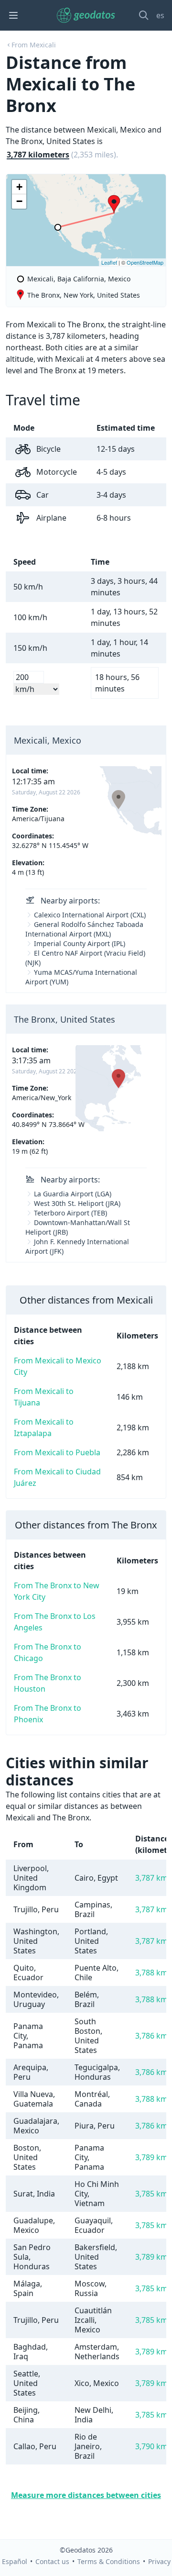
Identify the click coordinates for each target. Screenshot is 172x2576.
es (160, 15)
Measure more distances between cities (86, 2495)
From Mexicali (34, 45)
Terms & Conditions (109, 2561)
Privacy (159, 2561)
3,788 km (151, 1973)
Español (15, 2561)
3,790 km (151, 2446)
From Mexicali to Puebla (57, 1452)
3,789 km (151, 2157)
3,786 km (151, 2036)
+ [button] (19, 187)
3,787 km (151, 1878)
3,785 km (151, 2194)
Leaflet (109, 262)
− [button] (19, 201)
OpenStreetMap (145, 262)
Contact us (52, 2561)
